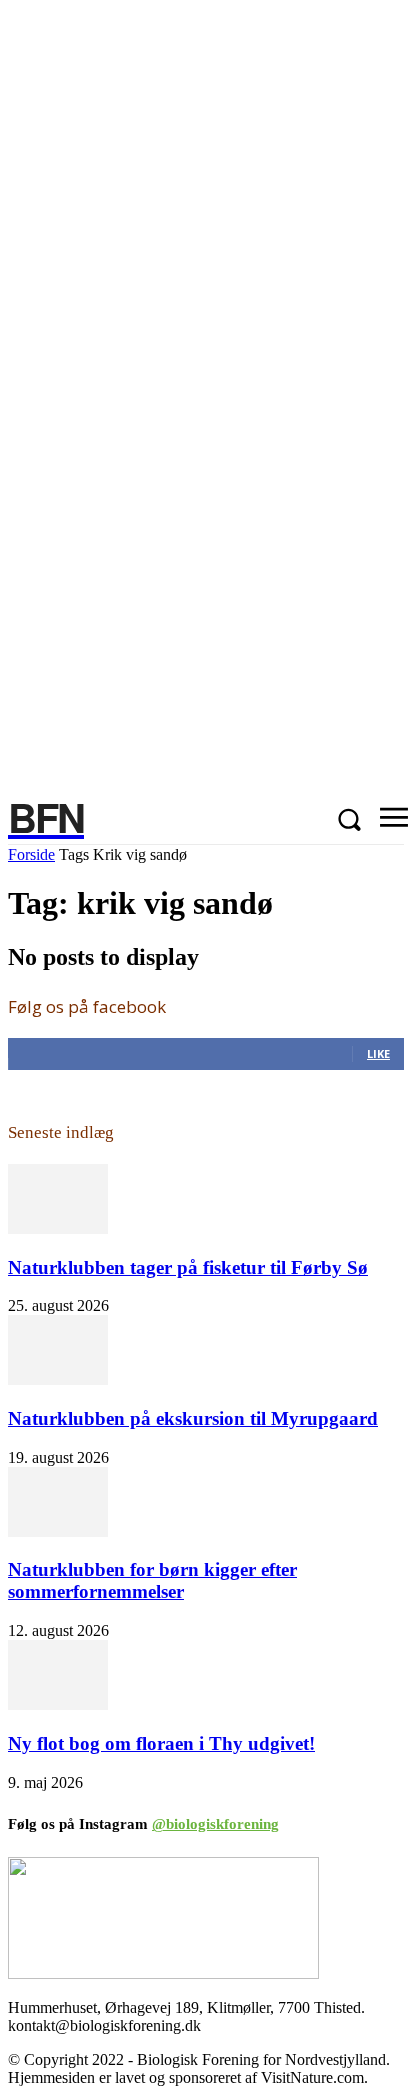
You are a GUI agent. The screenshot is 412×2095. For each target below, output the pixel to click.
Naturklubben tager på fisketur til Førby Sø (188, 1267)
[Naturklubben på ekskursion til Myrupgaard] (58, 1379)
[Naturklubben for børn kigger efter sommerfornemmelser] (58, 1531)
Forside (31, 854)
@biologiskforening (215, 1824)
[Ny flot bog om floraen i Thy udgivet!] (58, 1704)
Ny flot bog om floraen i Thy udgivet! (161, 1743)
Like (378, 1053)
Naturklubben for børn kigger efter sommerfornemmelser (152, 1580)
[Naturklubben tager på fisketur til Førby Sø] (58, 1228)
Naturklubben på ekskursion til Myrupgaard (193, 1418)
